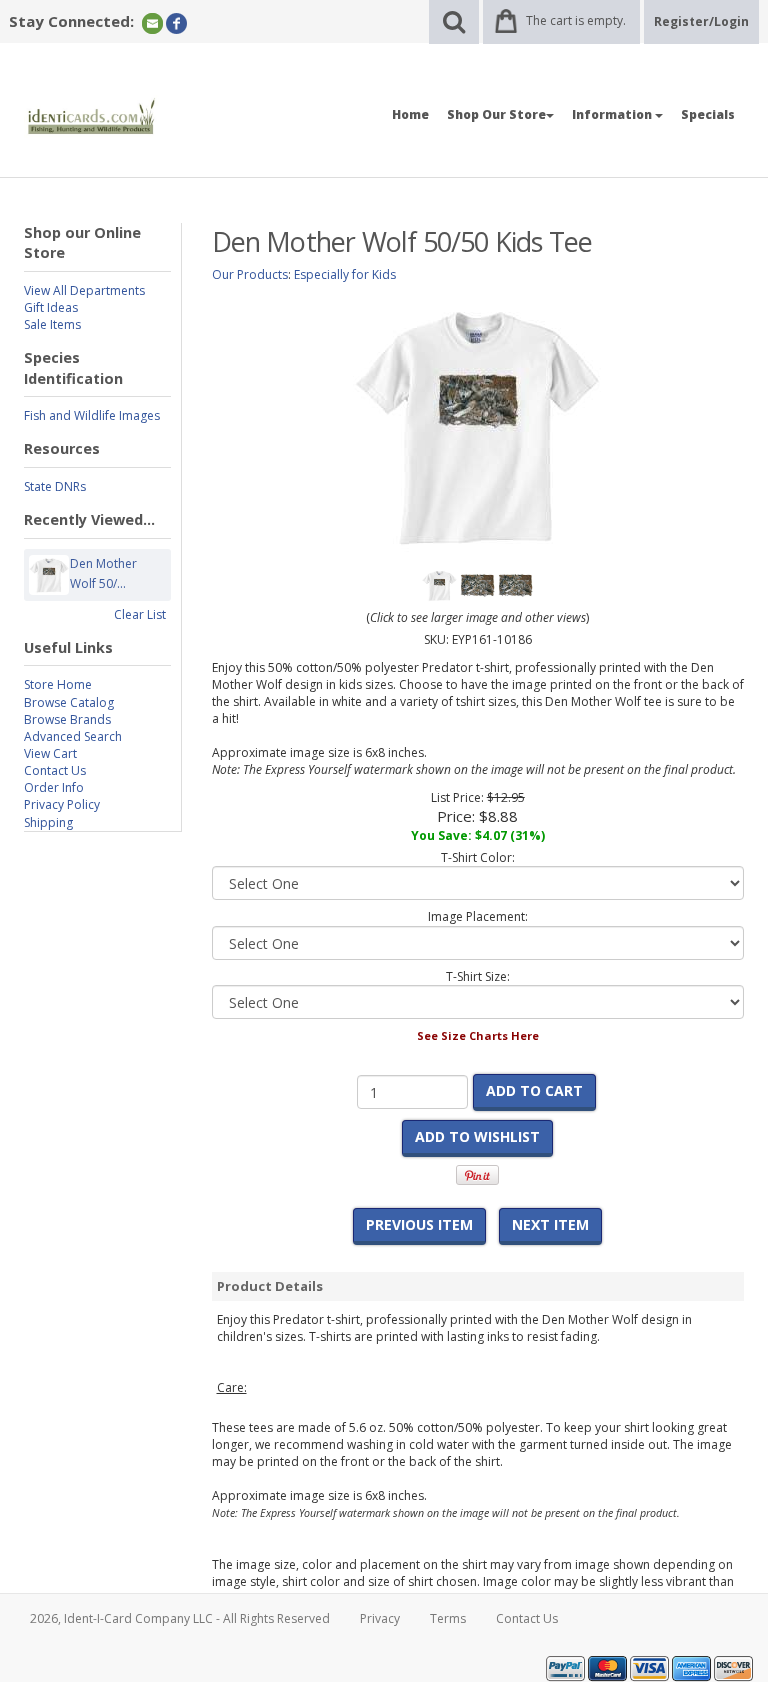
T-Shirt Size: (478, 976)
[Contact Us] (152, 22)
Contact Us (55, 770)
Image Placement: (478, 916)
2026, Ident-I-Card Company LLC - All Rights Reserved (180, 1618)
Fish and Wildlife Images (92, 415)
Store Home (58, 684)
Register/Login (701, 21)
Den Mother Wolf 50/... (103, 573)
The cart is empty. (576, 20)
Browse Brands (67, 719)
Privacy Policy (62, 804)
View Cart (50, 753)
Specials (708, 114)
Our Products (250, 274)
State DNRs (55, 486)
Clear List (140, 614)
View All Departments (84, 290)
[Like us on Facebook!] (176, 22)
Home (410, 114)
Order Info (54, 787)
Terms (448, 1618)
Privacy (380, 1618)
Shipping (48, 822)
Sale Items (52, 324)
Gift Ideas (51, 307)
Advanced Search (73, 736)
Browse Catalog (69, 702)
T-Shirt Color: (478, 857)
